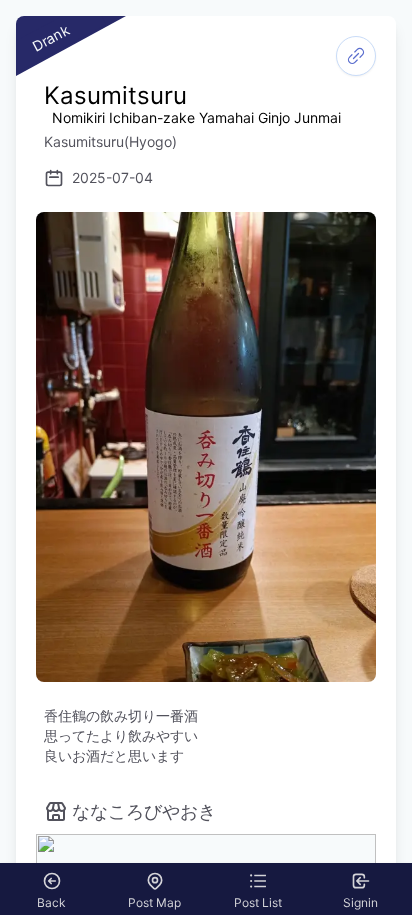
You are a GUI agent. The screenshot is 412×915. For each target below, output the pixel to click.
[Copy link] (356, 56)
